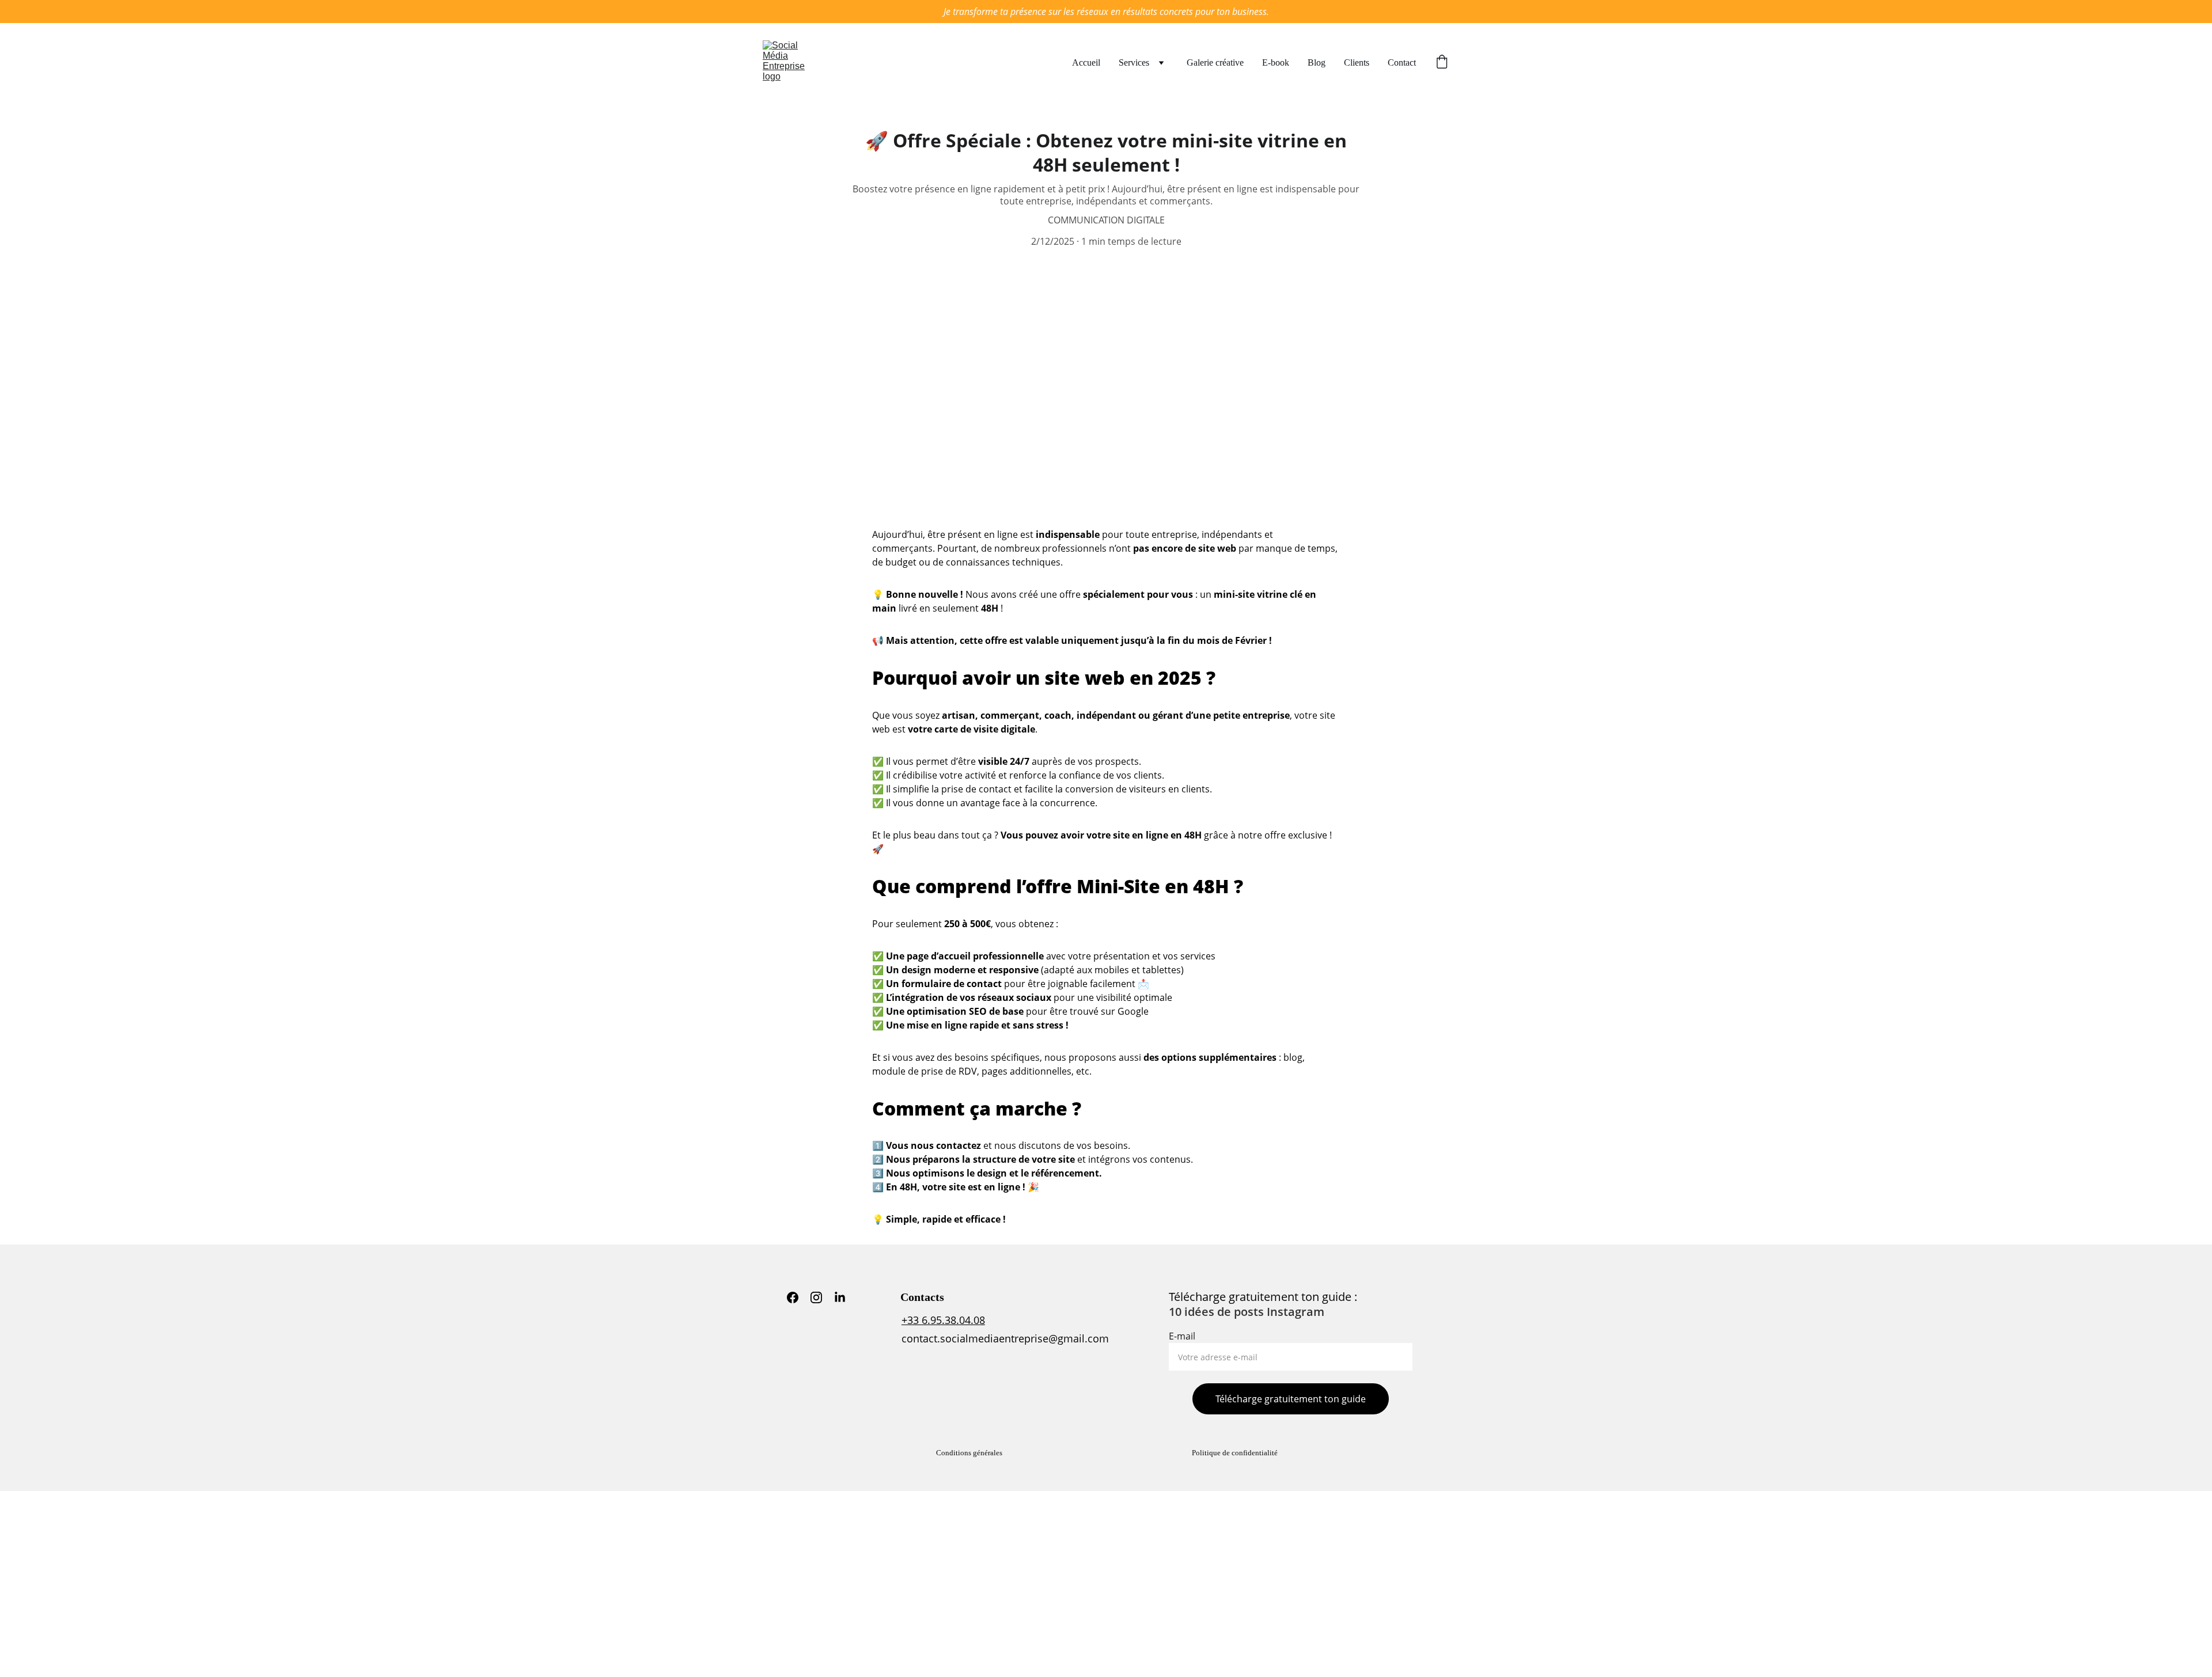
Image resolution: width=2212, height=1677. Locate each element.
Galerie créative (1215, 62)
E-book (1276, 62)
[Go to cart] (1442, 63)
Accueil (1086, 62)
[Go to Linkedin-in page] (840, 1297)
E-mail (1182, 1336)
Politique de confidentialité (1235, 1453)
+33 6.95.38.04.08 (943, 1320)
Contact (1402, 62)
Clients (1357, 62)
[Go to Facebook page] (793, 1297)
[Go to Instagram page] (816, 1297)
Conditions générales (969, 1453)
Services (1134, 62)
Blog (1317, 62)
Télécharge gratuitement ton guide (1291, 1399)
